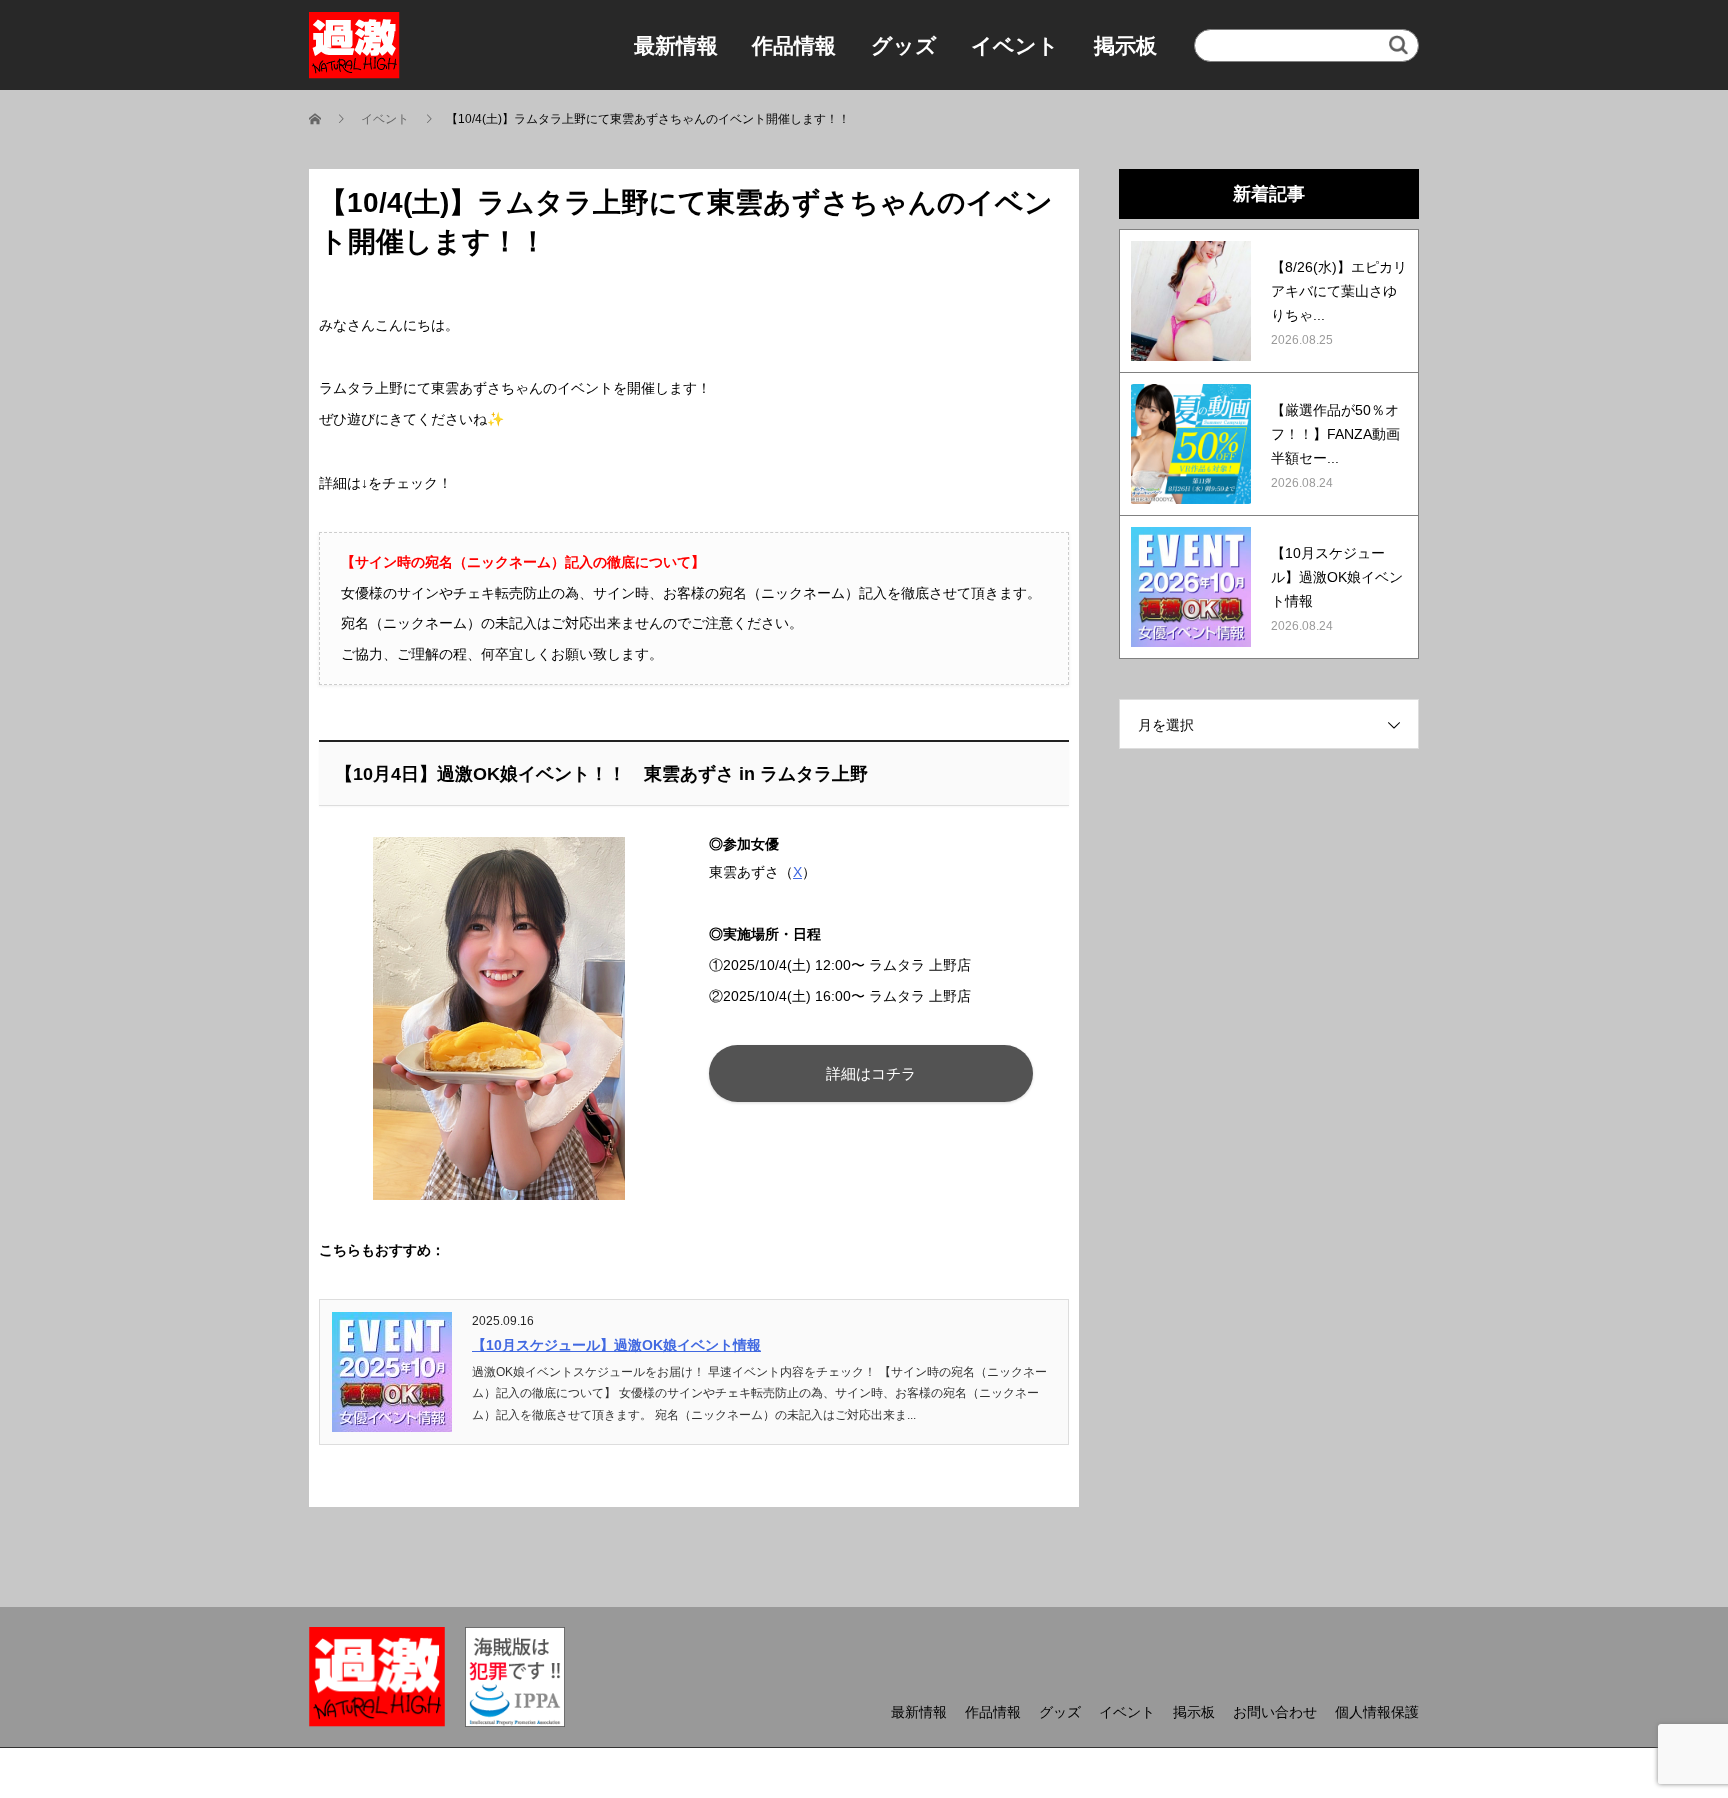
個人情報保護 (1377, 1712)
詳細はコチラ (871, 1073)
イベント (1015, 45)
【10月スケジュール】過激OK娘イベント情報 (616, 1345)
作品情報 (794, 45)
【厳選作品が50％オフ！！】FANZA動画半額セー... (1335, 434)
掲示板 (1125, 45)
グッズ (904, 45)
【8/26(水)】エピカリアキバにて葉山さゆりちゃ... (1339, 291)
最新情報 (676, 45)
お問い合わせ (1275, 1712)
